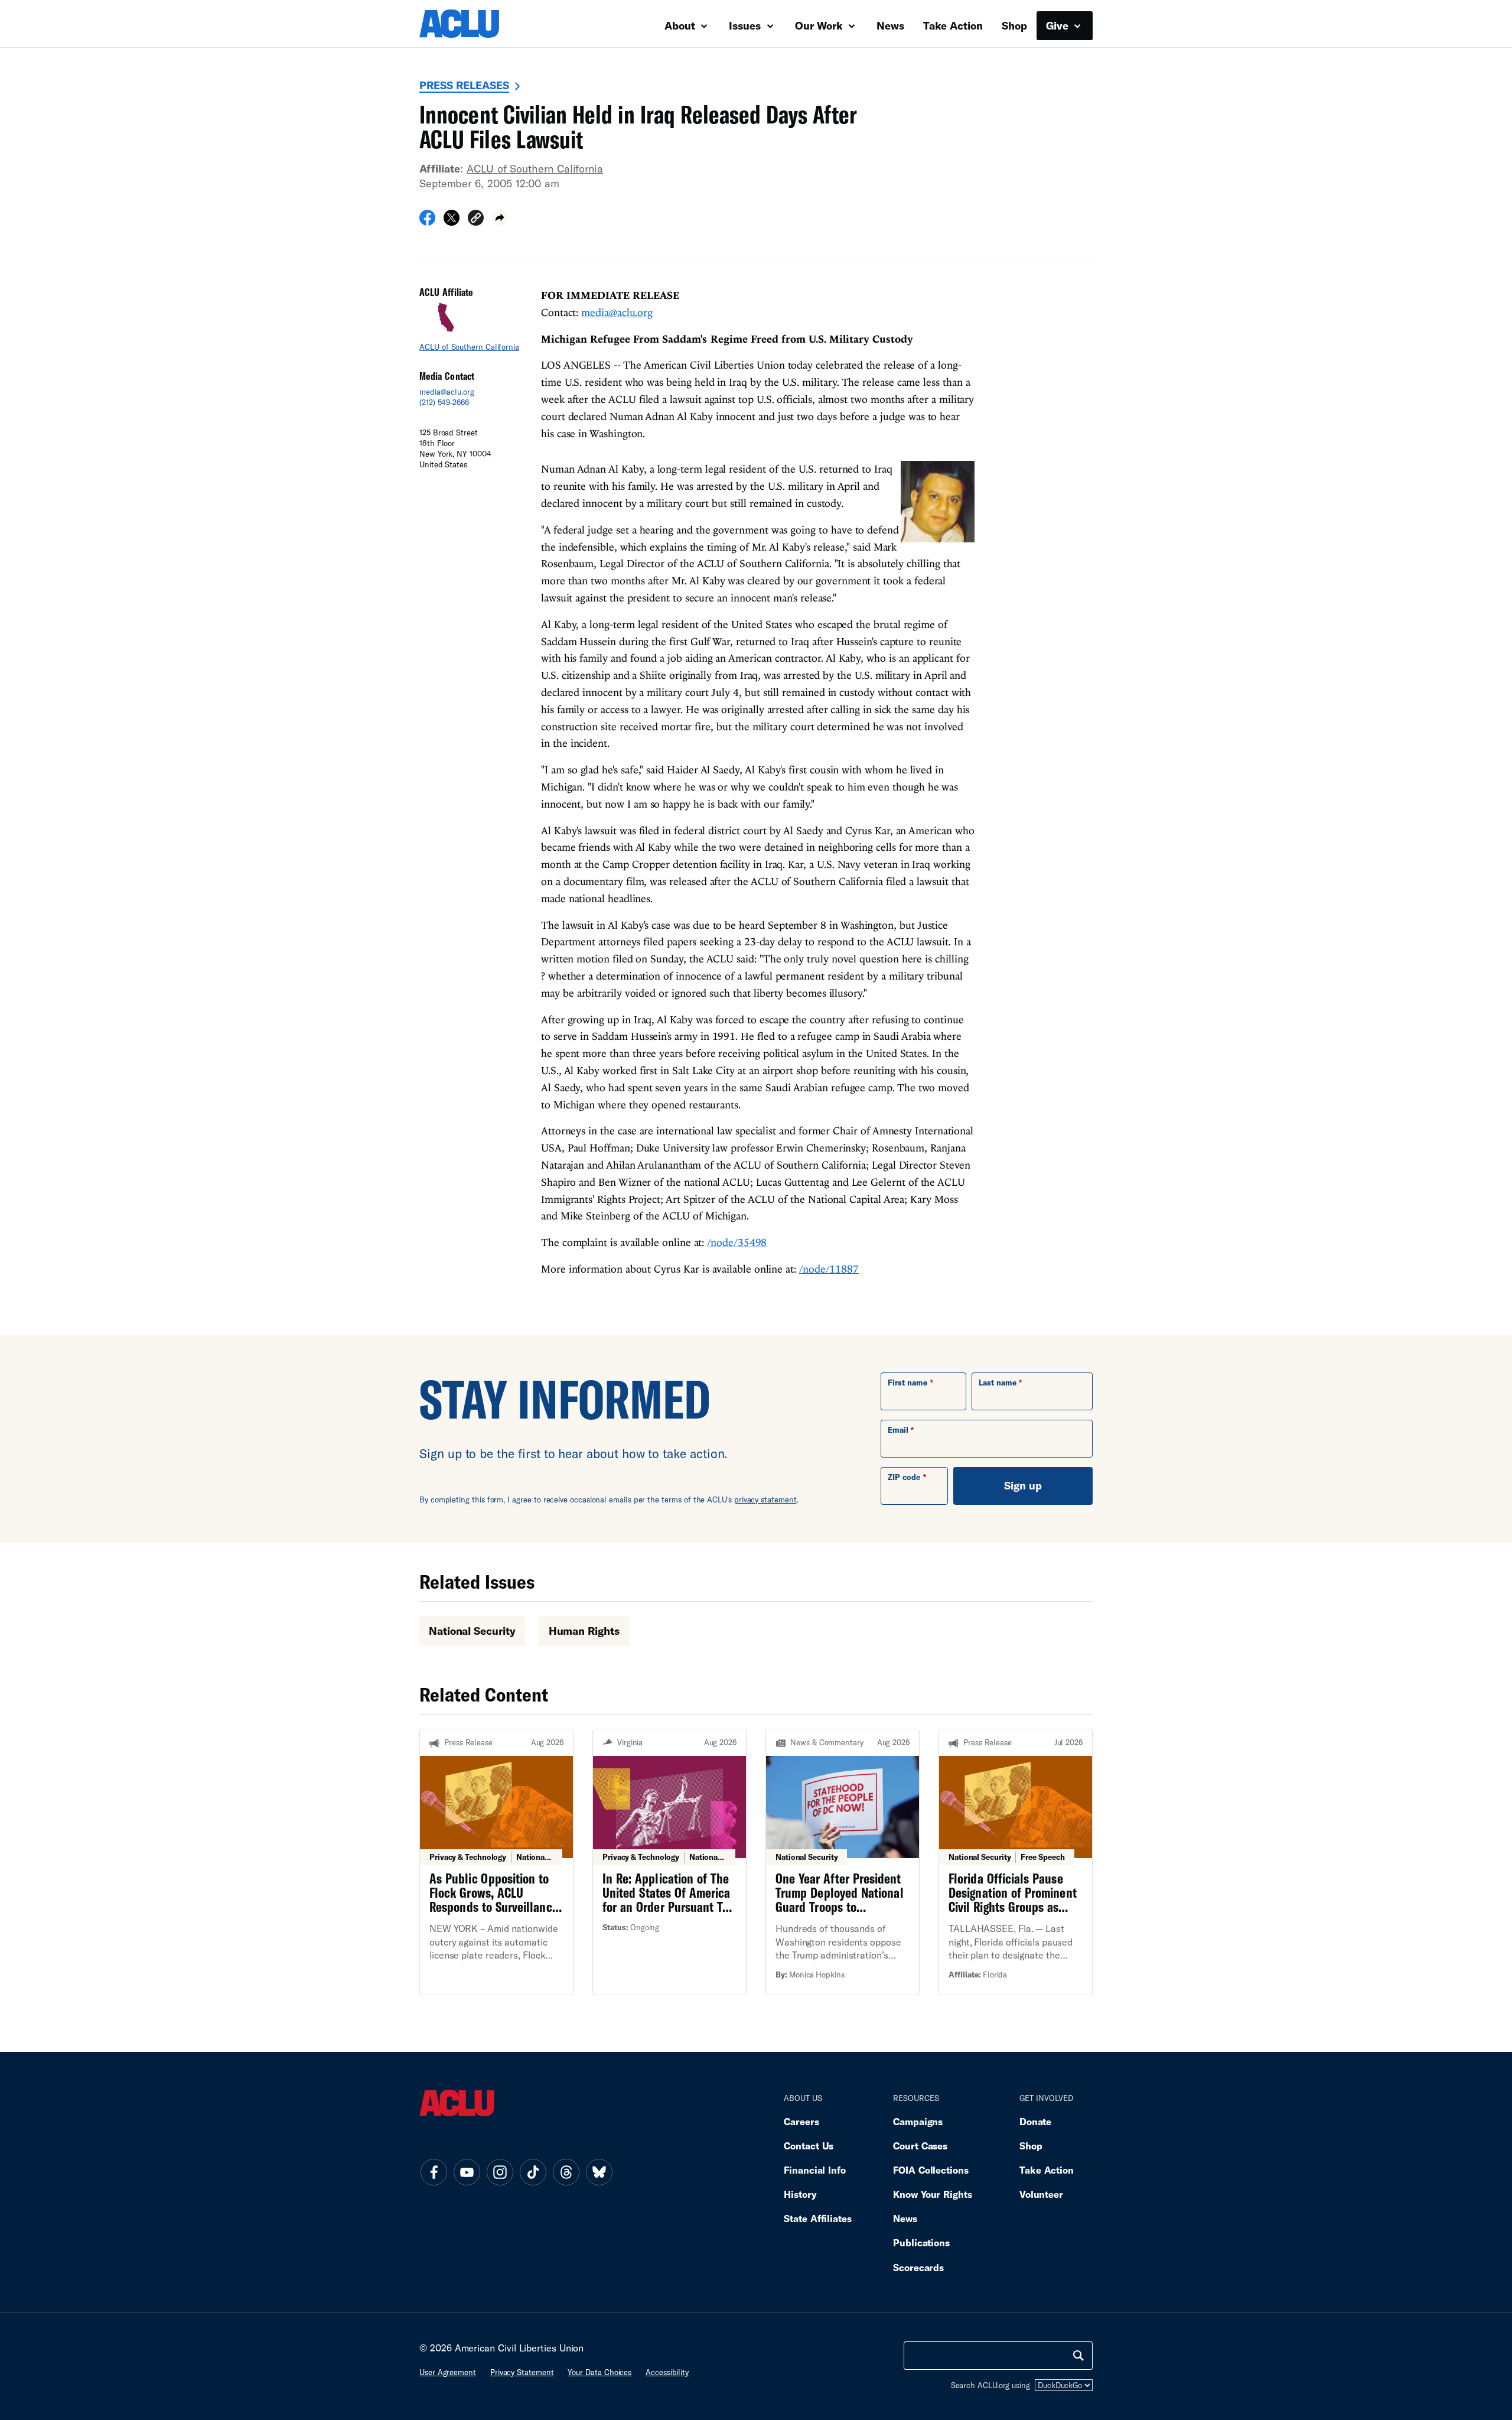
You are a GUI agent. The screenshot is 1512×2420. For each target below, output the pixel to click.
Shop (1014, 25)
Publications (921, 2242)
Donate (1035, 2121)
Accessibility (667, 2372)
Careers (801, 2121)
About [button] (681, 25)
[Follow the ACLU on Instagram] (500, 2172)
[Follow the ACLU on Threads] (566, 2172)
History (800, 2194)
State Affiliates (818, 2218)
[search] (1078, 2356)
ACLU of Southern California (535, 168)
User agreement (448, 2372)
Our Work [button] (820, 25)
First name (907, 1383)
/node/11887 (829, 1269)
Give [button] (1059, 25)
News (890, 25)
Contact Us (809, 2146)
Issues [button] (746, 25)
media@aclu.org (447, 392)
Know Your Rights (933, 2194)
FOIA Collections (931, 2170)
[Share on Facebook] (427, 222)
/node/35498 (737, 1242)
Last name (998, 1383)
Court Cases (920, 2146)
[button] (476, 219)
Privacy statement (522, 2372)
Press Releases (464, 85)
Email (898, 1430)
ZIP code (904, 1477)
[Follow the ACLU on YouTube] (467, 2172)
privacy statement (765, 1500)
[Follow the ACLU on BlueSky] (599, 2172)
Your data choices (599, 2372)
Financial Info (815, 2170)
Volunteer (1041, 2194)
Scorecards (918, 2267)
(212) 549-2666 (444, 402)
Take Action (953, 25)
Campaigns (918, 2121)
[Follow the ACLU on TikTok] (533, 2172)
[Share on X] (452, 222)
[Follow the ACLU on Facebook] (434, 2172)
